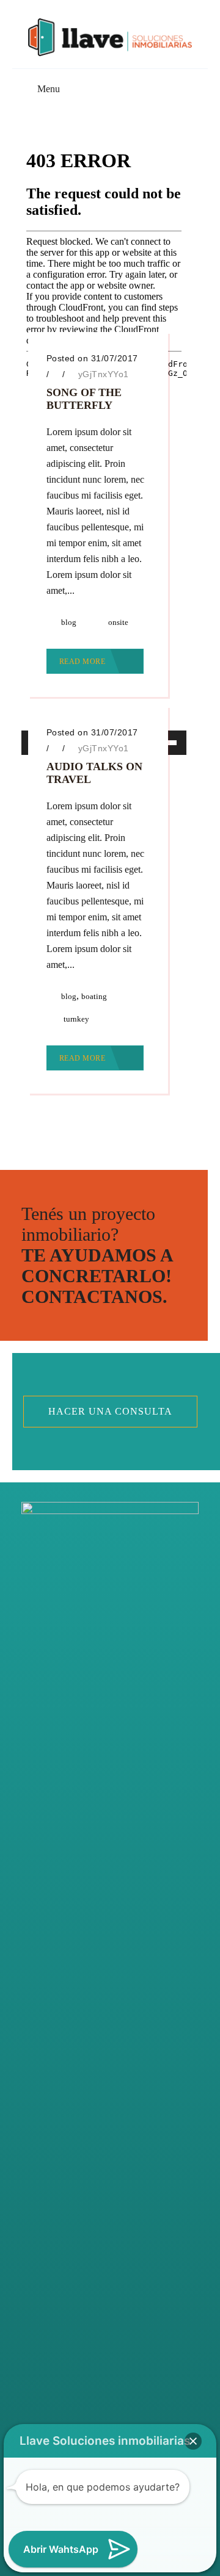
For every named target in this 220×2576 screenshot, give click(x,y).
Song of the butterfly (84, 399)
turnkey (76, 1019)
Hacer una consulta (110, 1411)
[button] (193, 2441)
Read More (83, 662)
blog (69, 622)
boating (94, 996)
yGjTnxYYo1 (104, 374)
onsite (118, 622)
